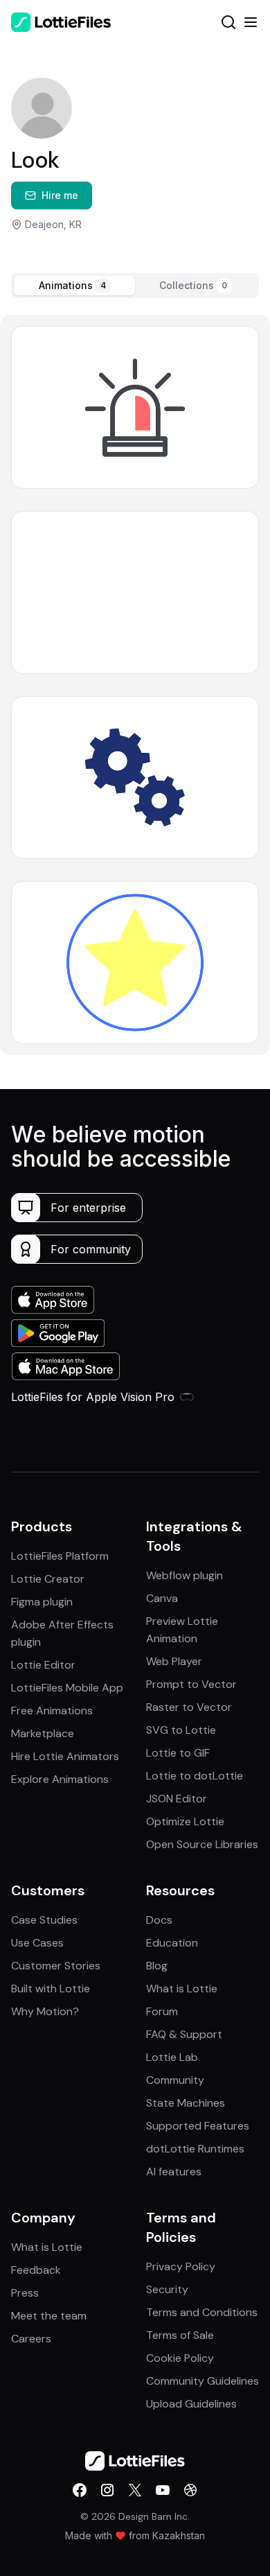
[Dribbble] (190, 2490)
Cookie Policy (180, 2358)
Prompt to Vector (191, 1684)
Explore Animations (60, 1779)
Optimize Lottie (185, 1821)
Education (172, 1943)
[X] (135, 2490)
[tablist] (135, 286)
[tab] (74, 286)
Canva (162, 1598)
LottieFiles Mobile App (67, 1688)
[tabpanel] (135, 685)
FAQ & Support (184, 2034)
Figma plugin (42, 1602)
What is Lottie (182, 1988)
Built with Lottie (51, 1988)
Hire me (60, 195)
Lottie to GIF (178, 1753)
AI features (174, 2172)
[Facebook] (80, 2490)
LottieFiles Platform (60, 1556)
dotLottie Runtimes (195, 2149)
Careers (31, 2339)
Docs (159, 1920)
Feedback (36, 2270)
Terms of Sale (180, 2335)
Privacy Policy (181, 2266)
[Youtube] (163, 2490)
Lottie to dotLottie (195, 1776)
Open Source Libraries (202, 1844)
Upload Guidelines (191, 2404)
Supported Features (198, 2126)
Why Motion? (45, 2011)
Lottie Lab (172, 2057)
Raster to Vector (189, 1707)
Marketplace (43, 1733)
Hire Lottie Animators (65, 1756)
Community (175, 2080)
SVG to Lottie (181, 1730)
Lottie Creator (48, 1579)
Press (25, 2293)
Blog (157, 1966)
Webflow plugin (184, 1575)
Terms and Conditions (202, 2312)
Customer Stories (56, 1966)
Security (167, 2289)
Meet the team (49, 2316)
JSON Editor (177, 1799)
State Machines (186, 2103)
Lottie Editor (43, 1665)
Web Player (174, 1661)
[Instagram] (107, 2490)
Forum (162, 2011)
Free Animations (52, 1711)
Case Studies (44, 1920)
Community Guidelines (202, 2381)
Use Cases (37, 1943)
